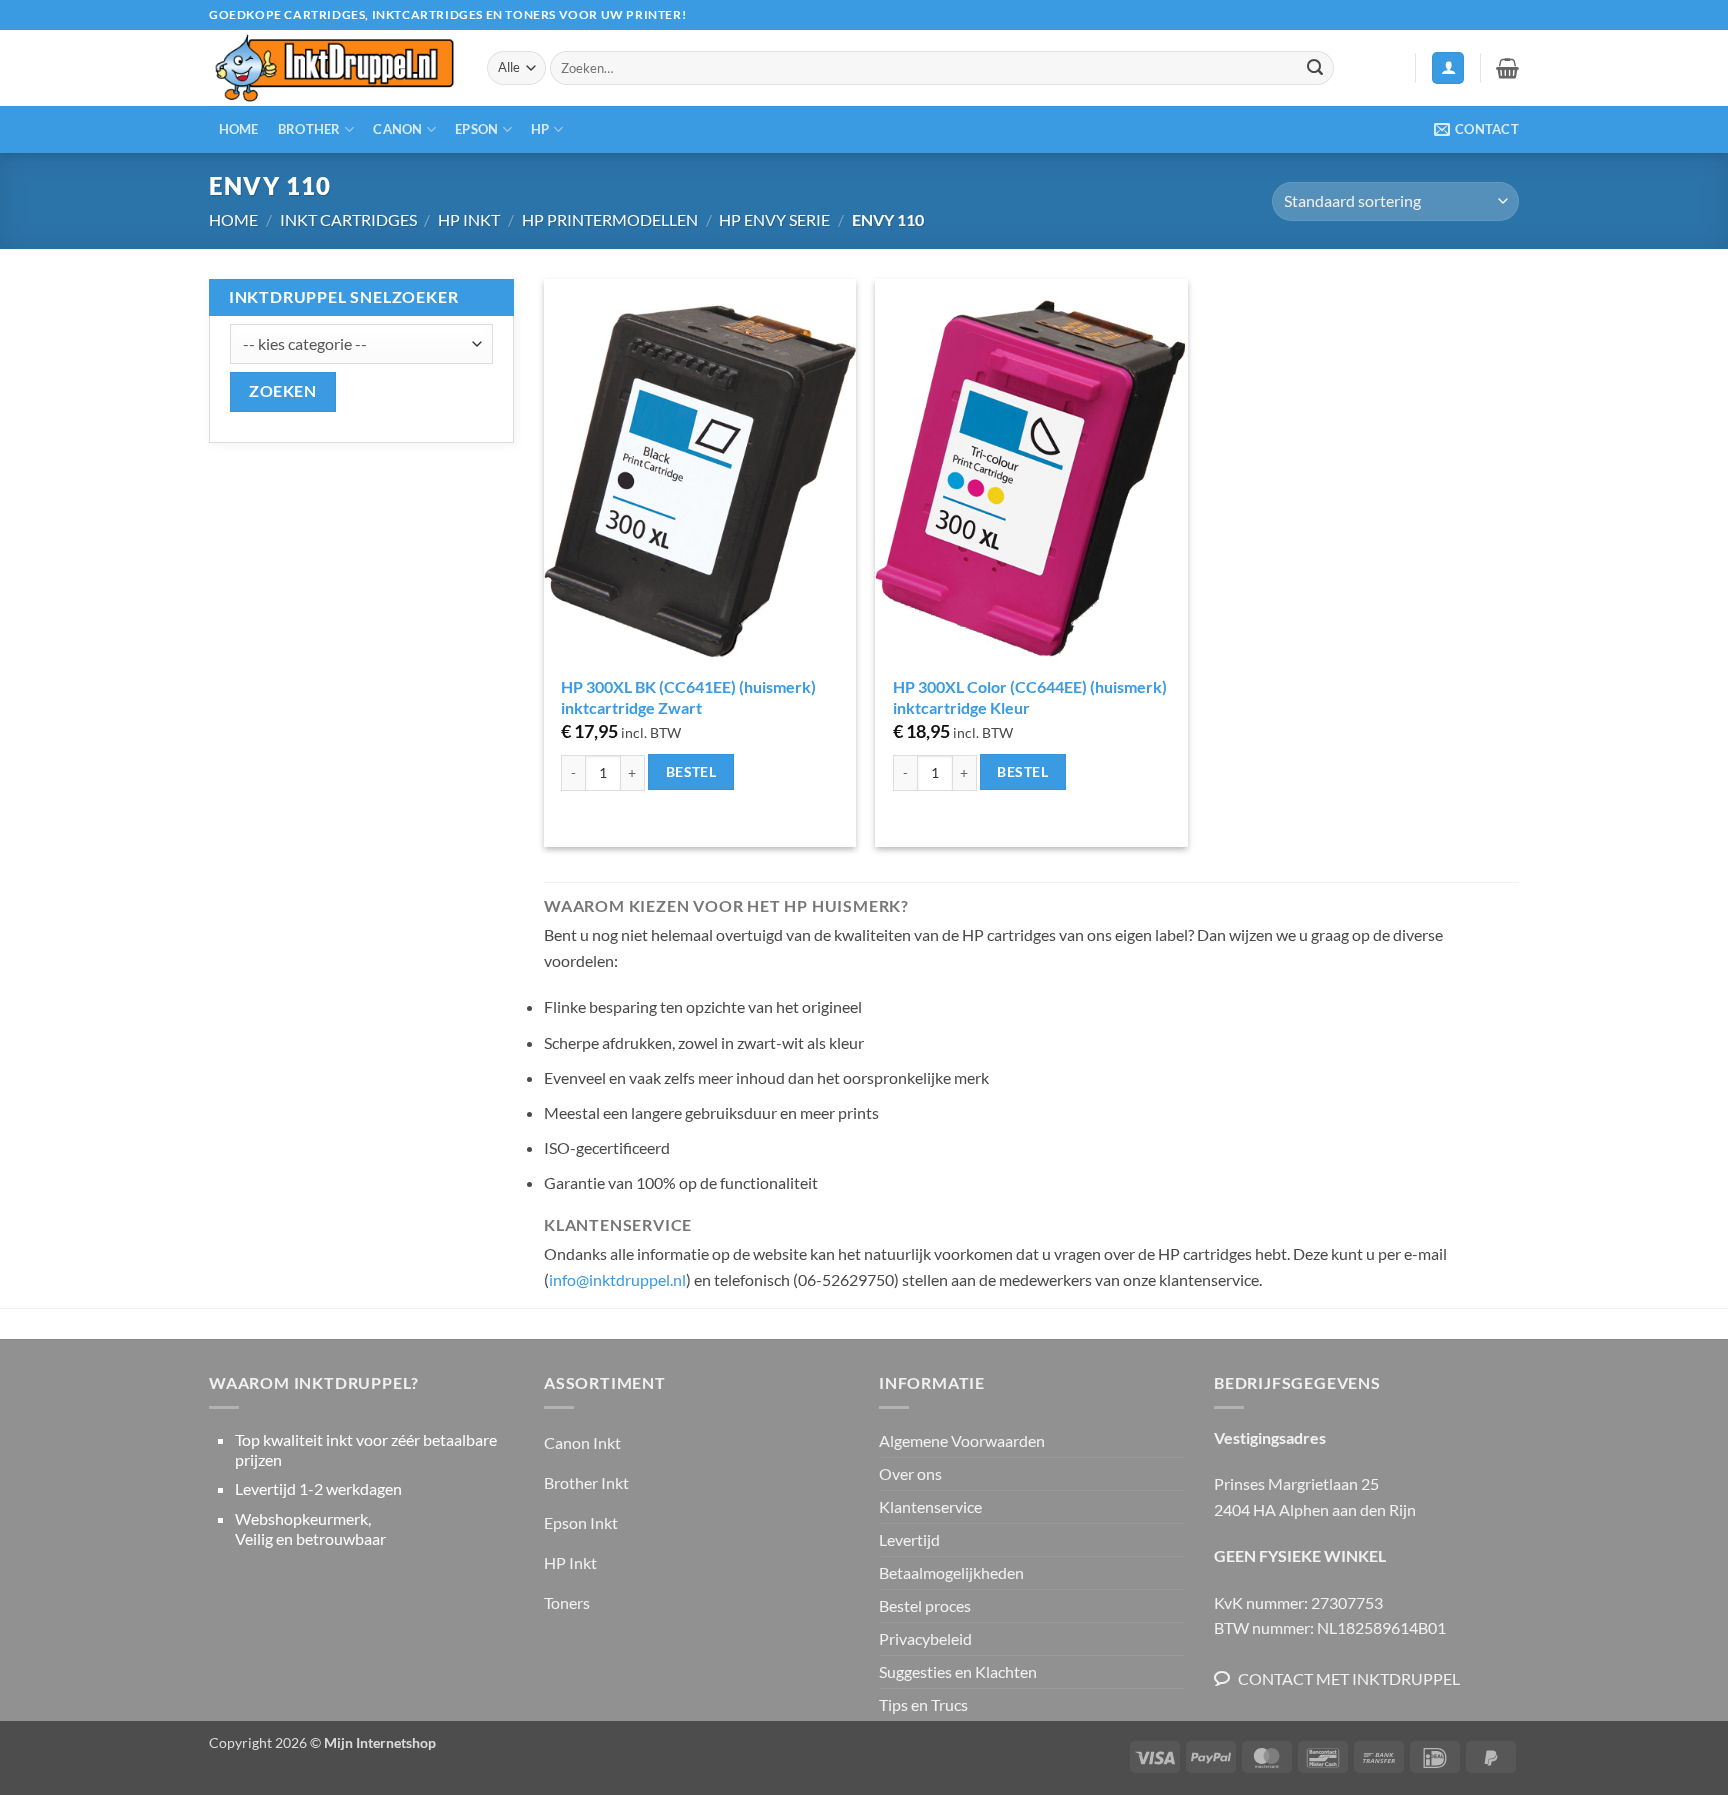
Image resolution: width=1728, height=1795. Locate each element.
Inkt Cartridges (348, 219)
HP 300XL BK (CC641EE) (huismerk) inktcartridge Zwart (688, 697)
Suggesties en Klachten (958, 1671)
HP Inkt (469, 219)
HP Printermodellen (610, 219)
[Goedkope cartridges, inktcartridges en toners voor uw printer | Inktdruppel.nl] (333, 68)
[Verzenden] (1315, 68)
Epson (476, 129)
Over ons (910, 1473)
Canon (397, 129)
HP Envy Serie (774, 219)
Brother (309, 129)
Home (239, 129)
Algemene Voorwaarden (962, 1440)
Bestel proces (925, 1605)
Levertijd (909, 1539)
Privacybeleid (925, 1638)
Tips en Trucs (923, 1704)
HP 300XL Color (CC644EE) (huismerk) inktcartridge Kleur (1030, 697)
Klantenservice (930, 1506)
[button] (1448, 68)
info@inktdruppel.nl (617, 1279)
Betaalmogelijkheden (951, 1572)
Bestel (691, 771)
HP (540, 129)
